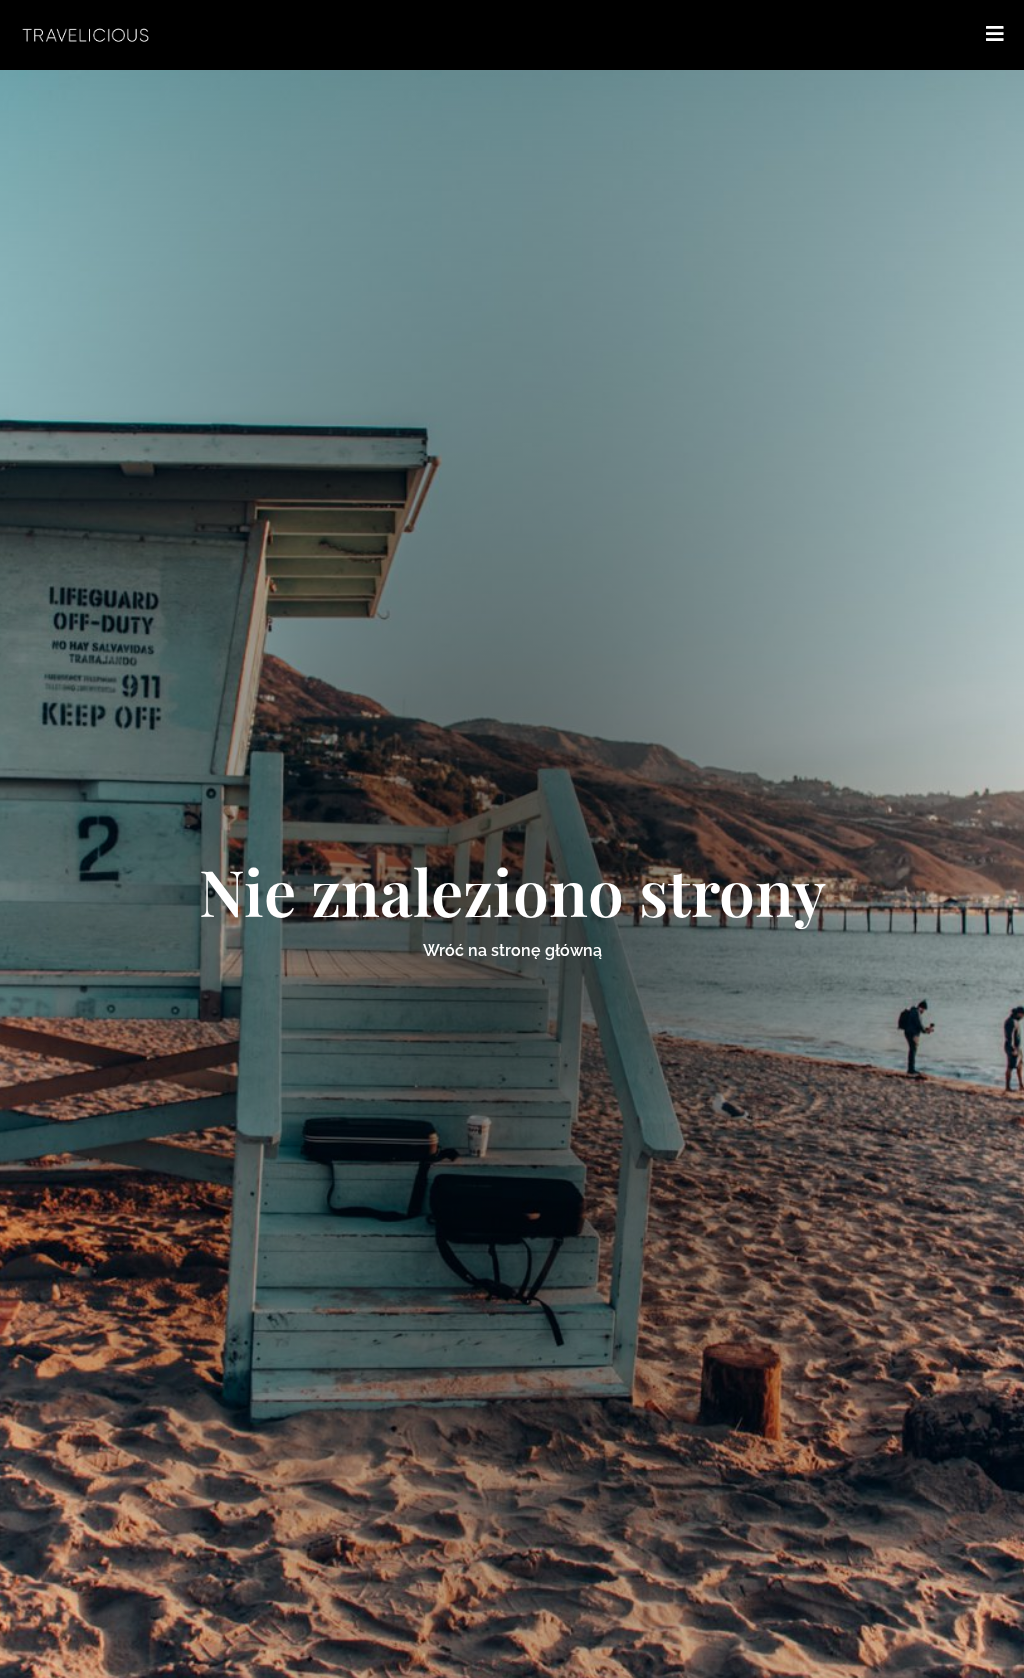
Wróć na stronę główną (512, 950)
